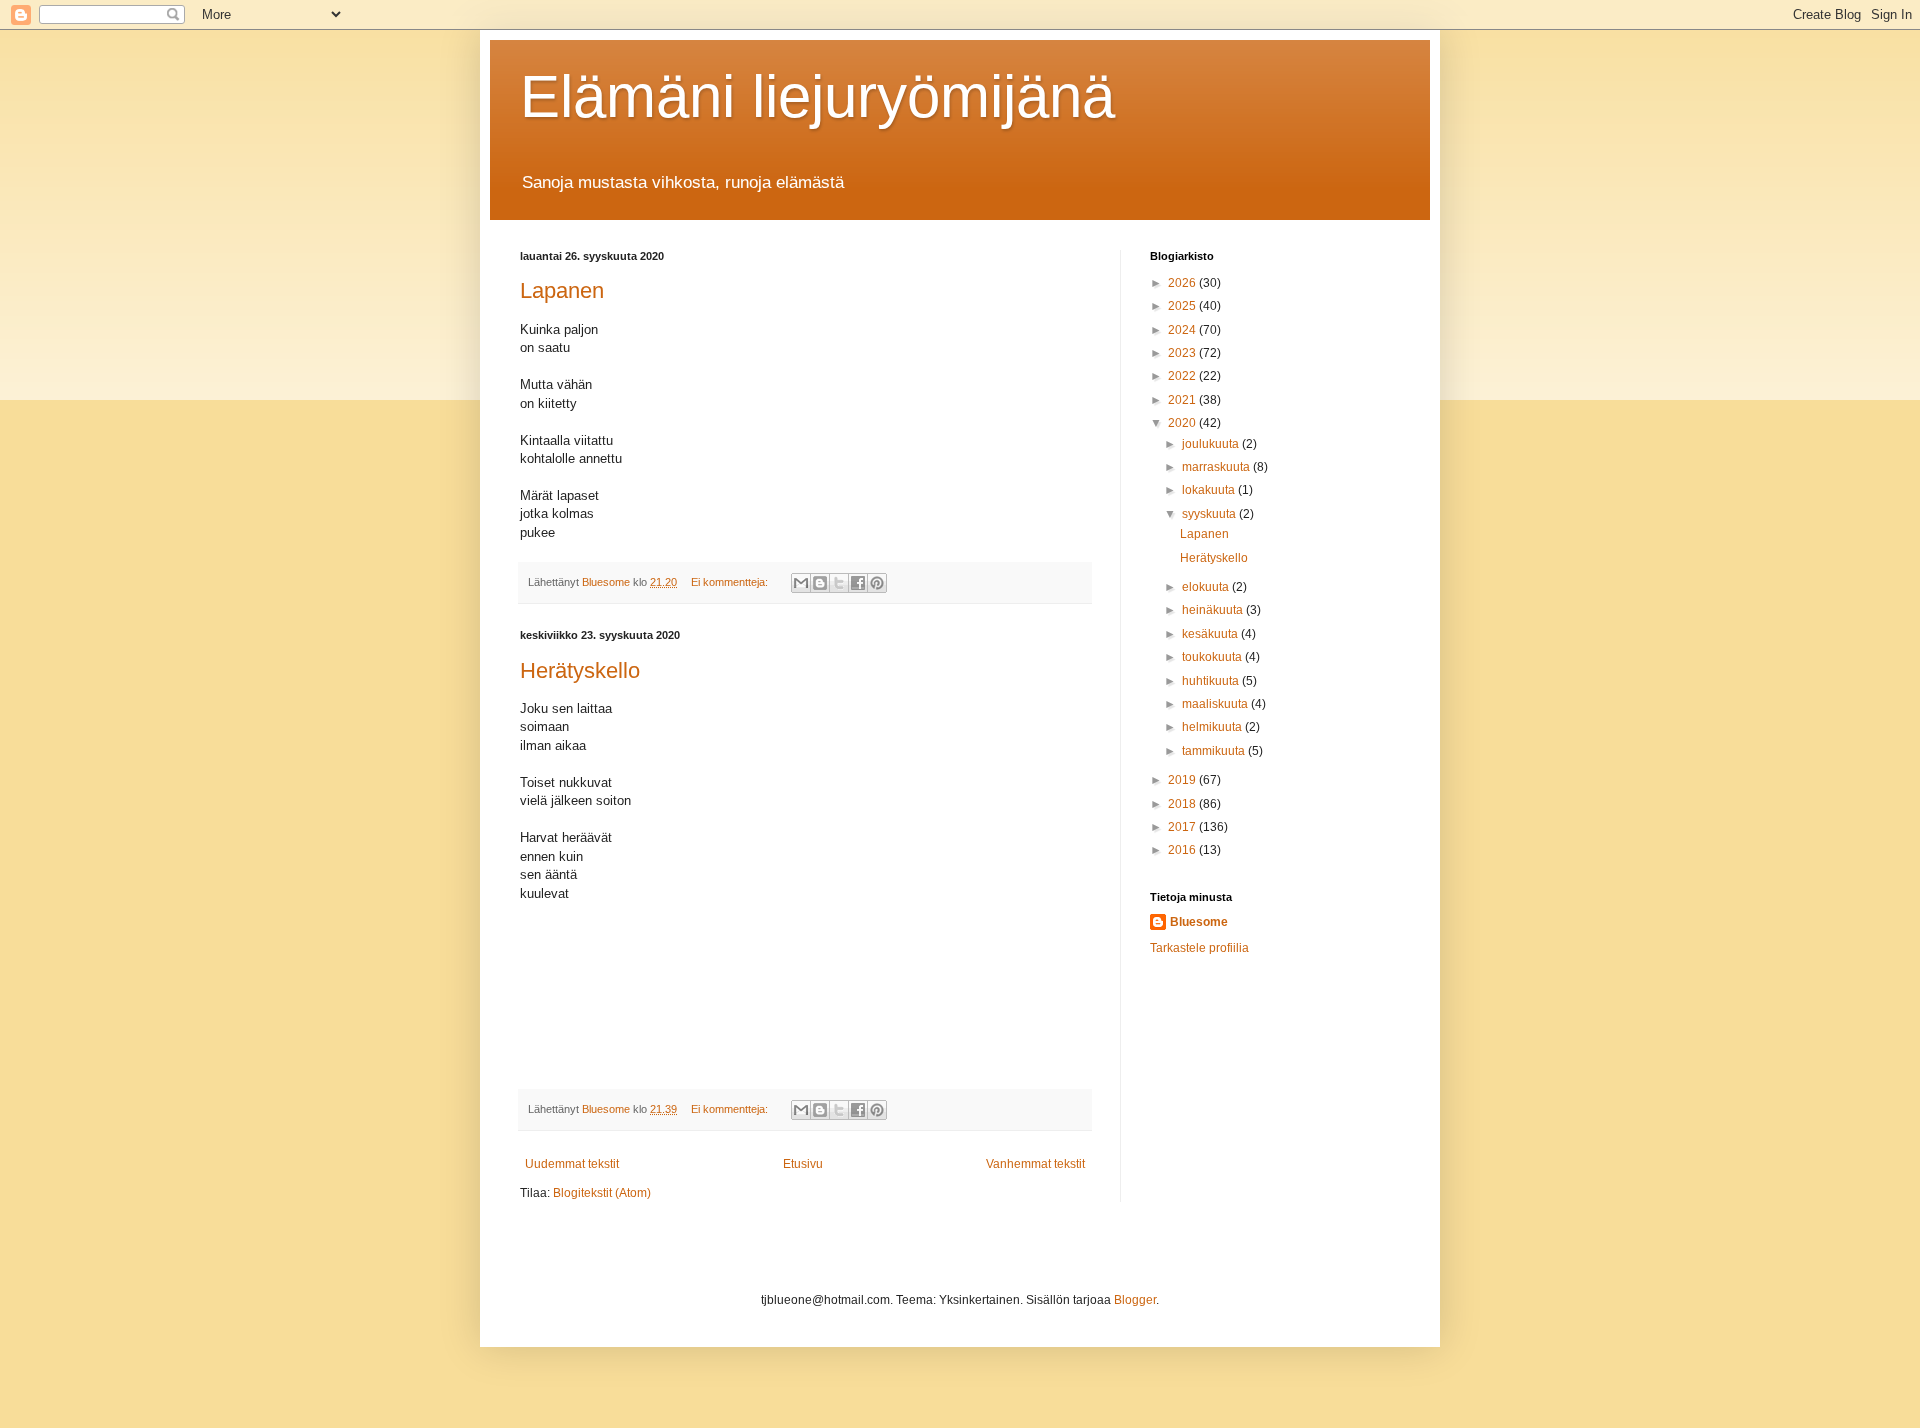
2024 (1183, 330)
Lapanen (562, 290)
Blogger (1135, 1300)
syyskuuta (1210, 514)
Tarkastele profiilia (1199, 948)
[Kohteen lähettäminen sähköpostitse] (801, 583)
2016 (1183, 850)
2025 (1183, 306)
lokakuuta (1210, 490)
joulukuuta (1212, 444)
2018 (1183, 804)
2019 (1183, 780)
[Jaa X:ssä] (839, 583)
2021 (1183, 400)
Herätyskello (580, 670)
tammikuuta (1215, 751)
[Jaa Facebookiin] (858, 583)
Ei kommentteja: (731, 582)
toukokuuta (1213, 657)
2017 (1183, 827)
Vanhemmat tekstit (1035, 1164)
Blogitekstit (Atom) (602, 1193)
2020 (1183, 423)
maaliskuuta (1216, 704)
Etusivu (803, 1164)
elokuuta (1207, 587)
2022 (1183, 376)
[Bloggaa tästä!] (820, 583)
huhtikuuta (1212, 681)
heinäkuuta (1214, 610)
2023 (1183, 353)
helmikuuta (1213, 727)
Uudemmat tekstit (572, 1164)
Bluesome (1199, 922)
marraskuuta (1217, 467)
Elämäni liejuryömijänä (817, 96)
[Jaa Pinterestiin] (877, 583)
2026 (1183, 283)
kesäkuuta (1211, 634)
